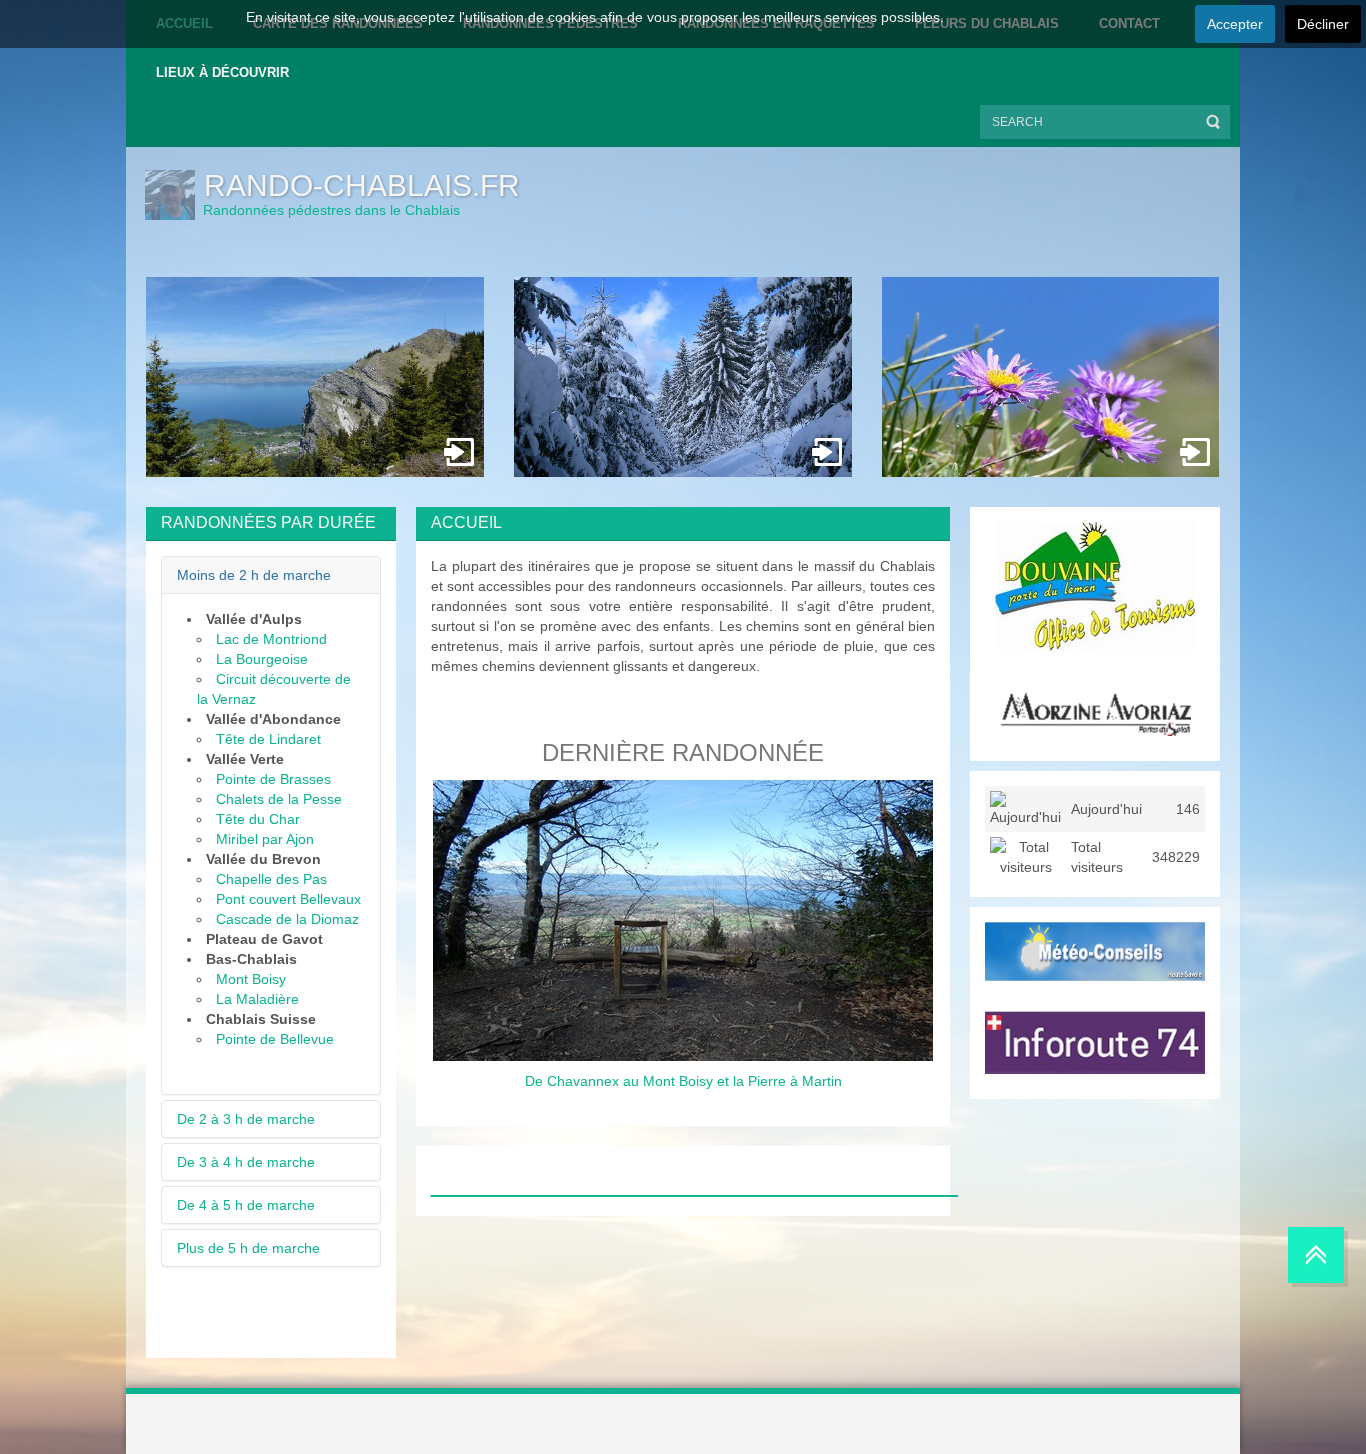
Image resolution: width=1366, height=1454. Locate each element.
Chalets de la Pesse (279, 799)
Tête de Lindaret (268, 739)
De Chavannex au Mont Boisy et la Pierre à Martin (683, 1081)
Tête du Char (258, 819)
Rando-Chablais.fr (362, 185)
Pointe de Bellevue (275, 1039)
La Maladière (257, 999)
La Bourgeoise (262, 659)
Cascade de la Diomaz (287, 919)
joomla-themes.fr (723, 1444)
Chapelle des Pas (271, 879)
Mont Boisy (251, 979)
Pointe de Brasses (273, 779)
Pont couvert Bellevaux (288, 899)
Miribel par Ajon (265, 839)
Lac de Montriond (271, 639)
